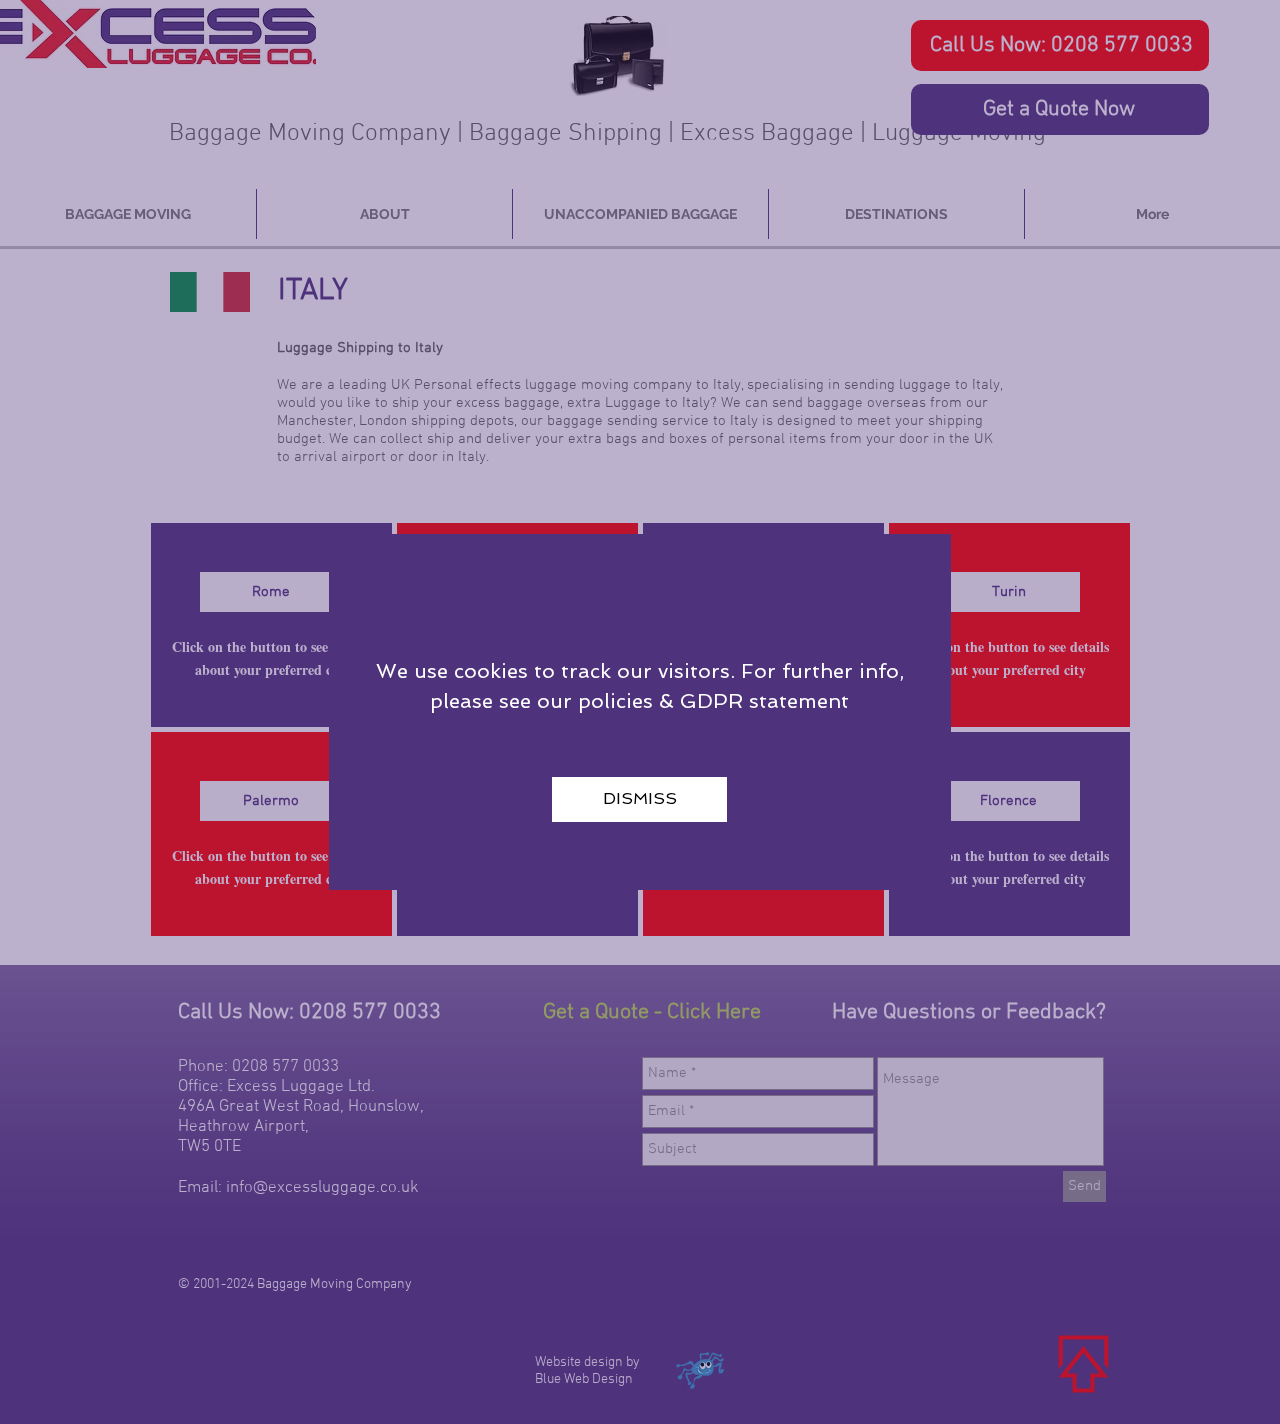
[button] (639, 799)
